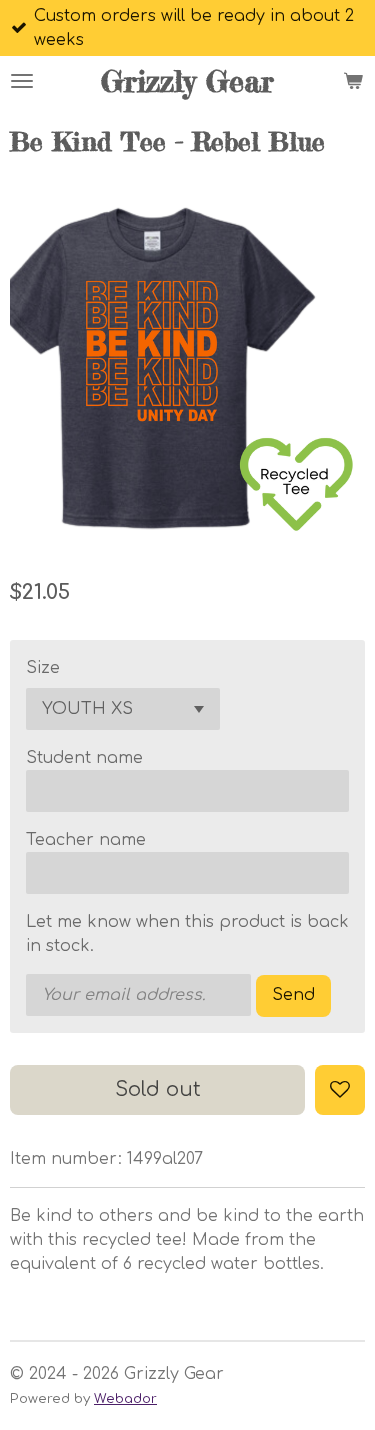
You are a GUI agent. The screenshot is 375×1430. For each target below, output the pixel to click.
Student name (84, 758)
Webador (125, 1398)
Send (293, 995)
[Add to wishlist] (340, 1090)
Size (43, 668)
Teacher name (86, 840)
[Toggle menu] (22, 81)
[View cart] (353, 81)
